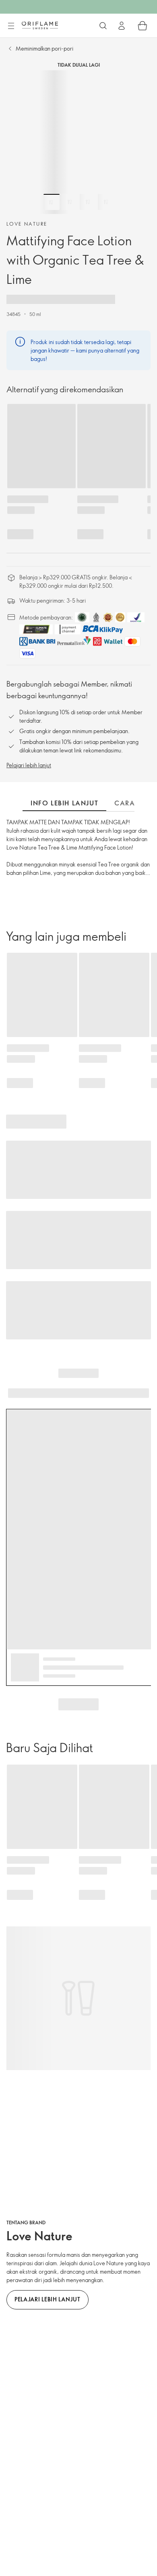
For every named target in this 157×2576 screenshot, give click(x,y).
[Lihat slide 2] (70, 202)
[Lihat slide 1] (52, 202)
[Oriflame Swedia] (40, 25)
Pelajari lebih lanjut (29, 765)
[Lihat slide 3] (88, 202)
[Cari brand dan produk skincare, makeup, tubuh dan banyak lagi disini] (103, 26)
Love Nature (27, 224)
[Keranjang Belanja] (143, 26)
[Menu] (11, 26)
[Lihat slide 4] (106, 202)
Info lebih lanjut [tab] (64, 803)
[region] (78, 142)
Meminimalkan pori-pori (44, 48)
